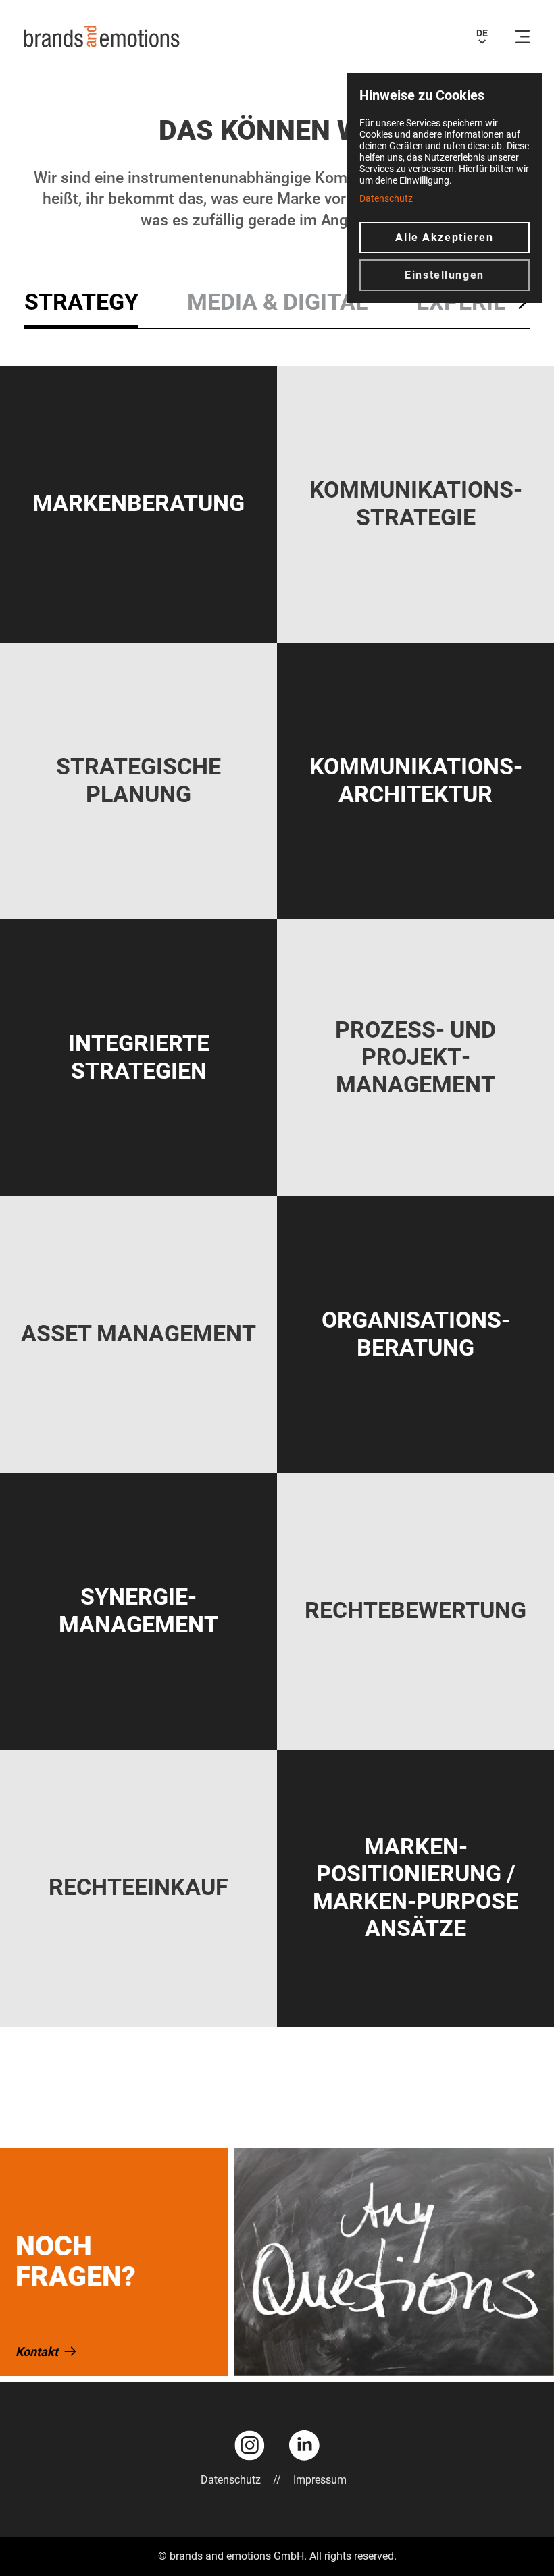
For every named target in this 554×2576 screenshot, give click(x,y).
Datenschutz (231, 2480)
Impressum (320, 2480)
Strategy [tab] (81, 302)
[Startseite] (102, 36)
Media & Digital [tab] (277, 302)
